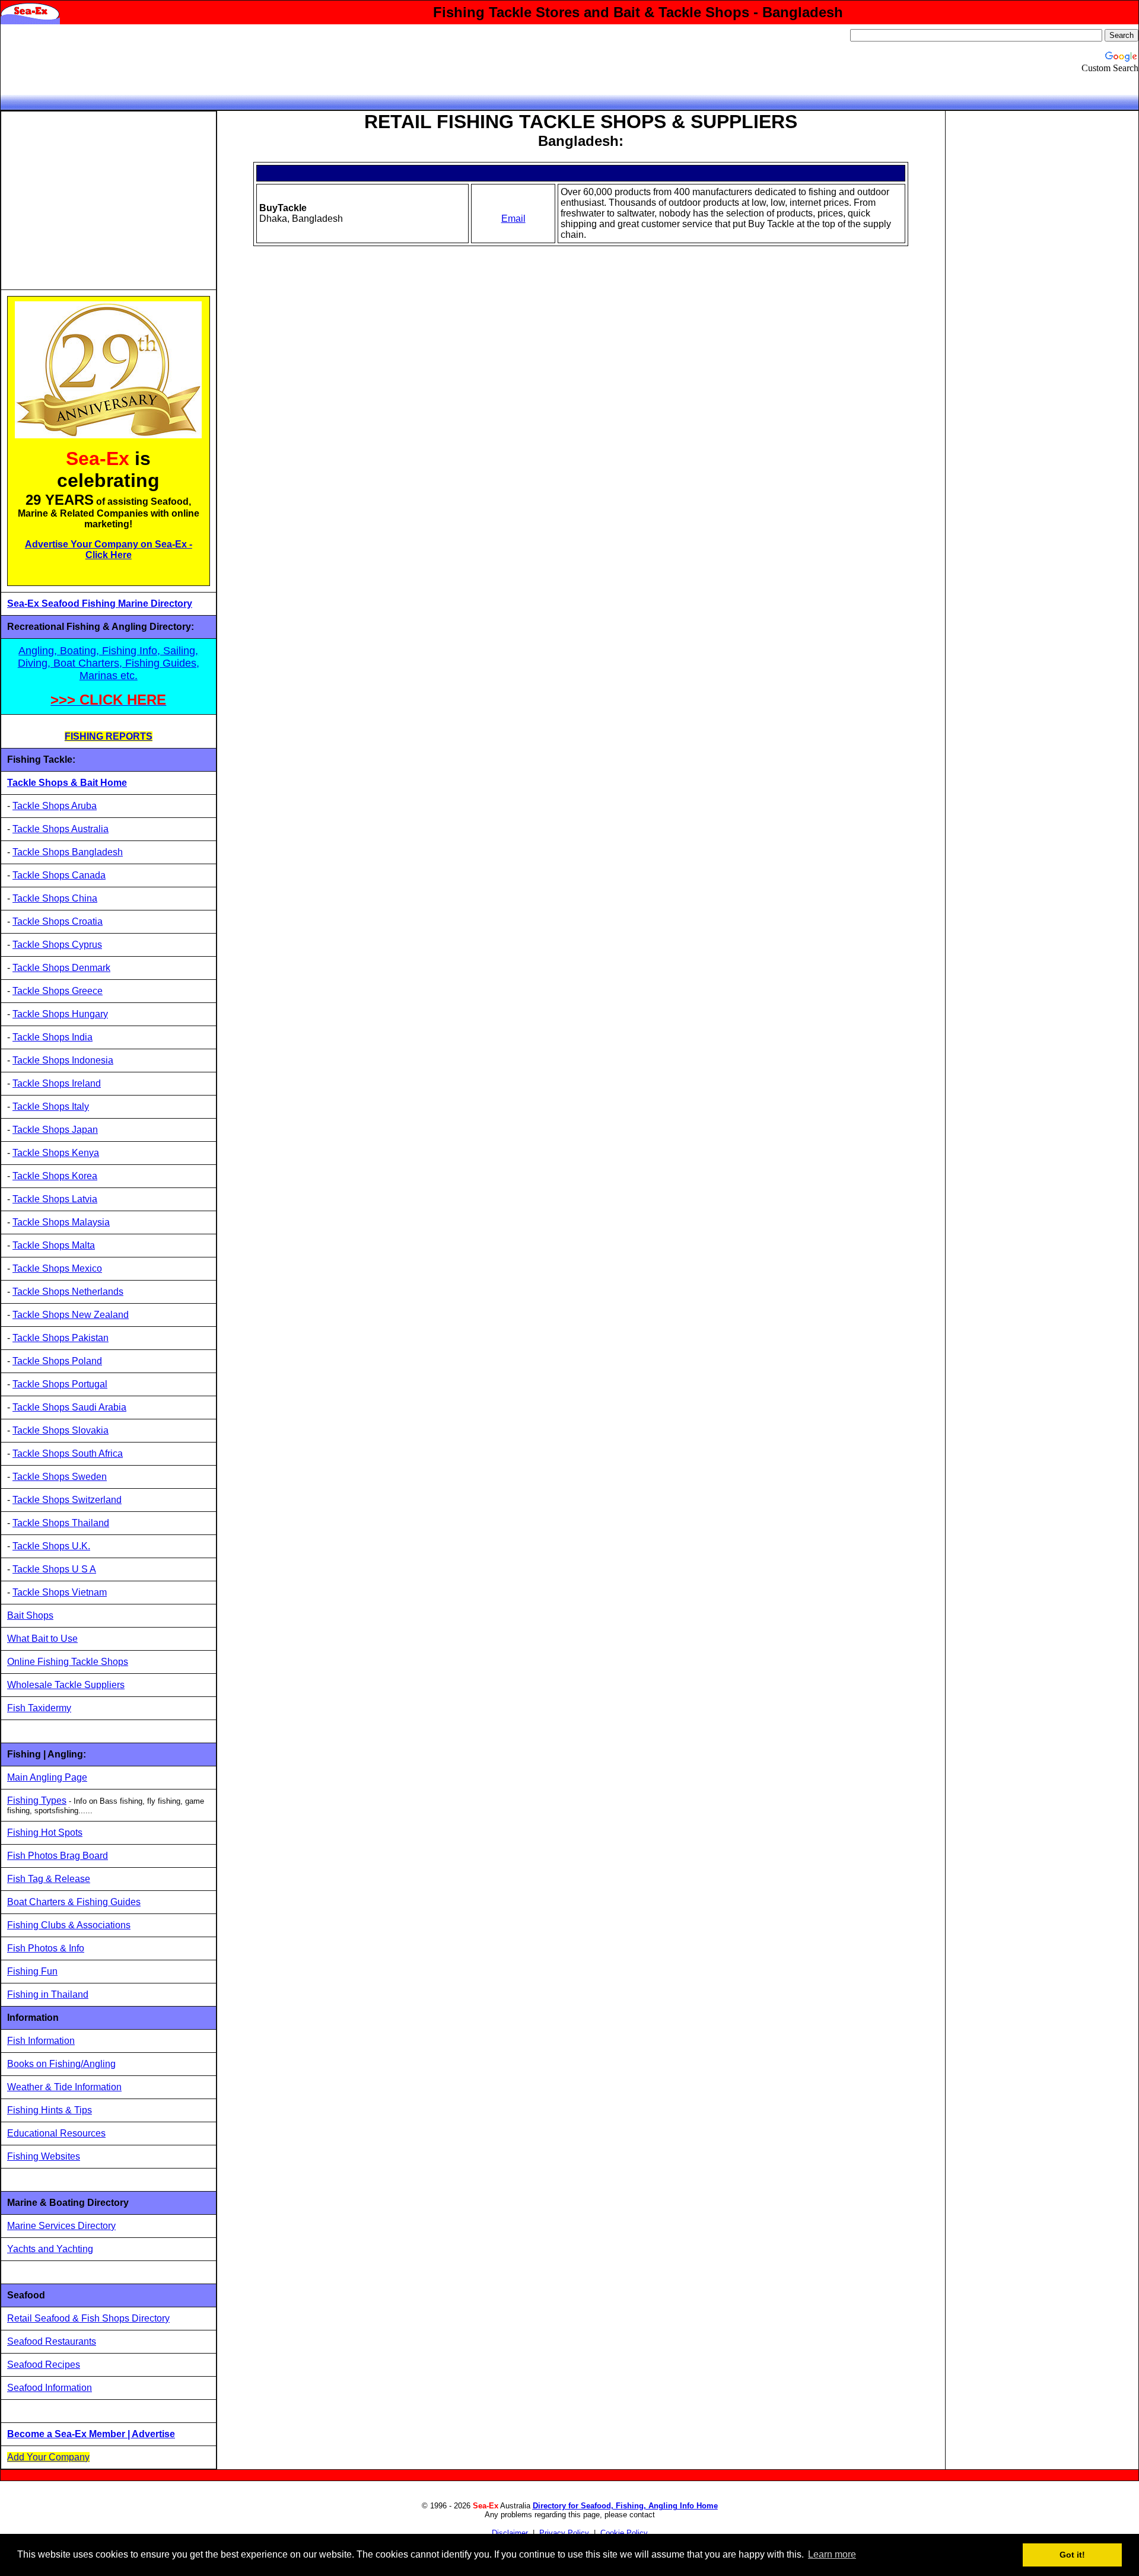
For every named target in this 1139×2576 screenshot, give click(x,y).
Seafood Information (50, 2388)
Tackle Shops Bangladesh (68, 852)
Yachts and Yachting (50, 2249)
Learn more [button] (832, 2554)
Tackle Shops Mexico (57, 1268)
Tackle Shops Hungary (60, 1014)
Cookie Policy (624, 2533)
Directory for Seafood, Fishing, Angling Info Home (625, 2506)
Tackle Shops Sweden (60, 1477)
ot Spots (65, 1833)
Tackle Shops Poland (57, 1361)
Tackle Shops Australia (61, 829)
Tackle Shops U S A (54, 1569)
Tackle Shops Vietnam (60, 1592)
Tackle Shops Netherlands (68, 1292)
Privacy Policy (564, 2533)
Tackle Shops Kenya (56, 1153)
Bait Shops (30, 1615)
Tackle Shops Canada (59, 875)
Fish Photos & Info (46, 1948)
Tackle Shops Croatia (58, 921)
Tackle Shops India (53, 1037)
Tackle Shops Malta (54, 1245)
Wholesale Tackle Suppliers (66, 1685)
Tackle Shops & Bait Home (67, 783)
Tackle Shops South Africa (68, 1453)
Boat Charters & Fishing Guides (74, 1902)
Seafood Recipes (44, 2365)
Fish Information (41, 2041)
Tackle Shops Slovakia (61, 1430)
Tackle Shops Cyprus (57, 945)
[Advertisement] (107, 200)
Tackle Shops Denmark (61, 968)
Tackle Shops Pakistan (61, 1338)
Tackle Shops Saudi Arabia (69, 1407)
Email (513, 219)
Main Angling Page (47, 1777)
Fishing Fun (32, 1971)
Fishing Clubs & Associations (69, 1925)
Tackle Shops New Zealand (71, 1315)
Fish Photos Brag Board (58, 1856)
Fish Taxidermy (39, 1708)
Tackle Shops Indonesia (63, 1060)
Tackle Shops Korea (55, 1176)
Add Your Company (48, 2457)
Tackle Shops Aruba (55, 806)
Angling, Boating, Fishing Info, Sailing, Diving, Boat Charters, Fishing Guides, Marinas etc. (109, 663)
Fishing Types (37, 1800)
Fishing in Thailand (48, 1994)
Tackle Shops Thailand (61, 1523)
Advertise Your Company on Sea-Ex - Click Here (109, 550)
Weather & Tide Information (64, 2087)
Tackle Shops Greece (58, 991)
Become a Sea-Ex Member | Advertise (91, 2434)
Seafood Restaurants (52, 2341)
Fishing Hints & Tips (50, 2110)
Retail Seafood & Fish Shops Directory (88, 2318)
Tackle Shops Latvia (55, 1199)
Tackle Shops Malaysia (61, 1222)
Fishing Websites (44, 2156)
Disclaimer (510, 2533)
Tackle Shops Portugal (60, 1384)
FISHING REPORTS (109, 736)
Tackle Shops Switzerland (67, 1500)
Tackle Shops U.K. (51, 1546)
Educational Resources (56, 2133)
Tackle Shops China (55, 898)
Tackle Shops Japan (55, 1130)
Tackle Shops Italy (51, 1106)
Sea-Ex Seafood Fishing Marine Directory (100, 604)
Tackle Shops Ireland (57, 1083)
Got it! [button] (1072, 2555)
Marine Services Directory (61, 2226)
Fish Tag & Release (49, 1879)
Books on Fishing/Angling (61, 2064)
